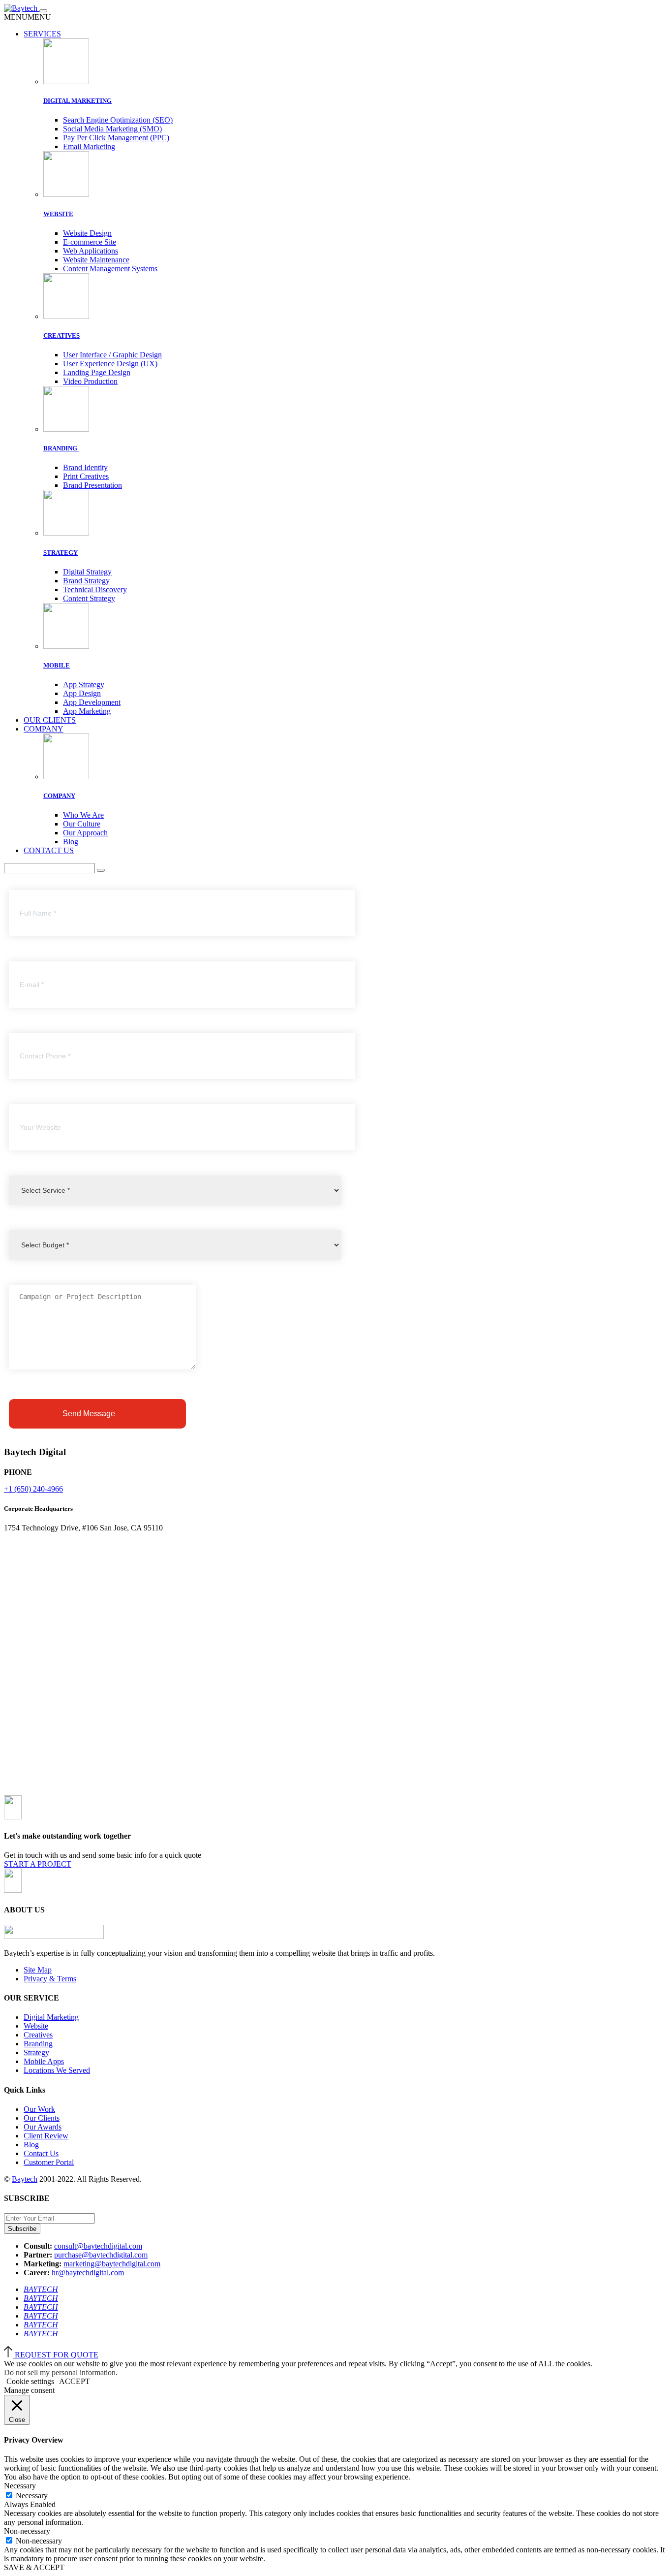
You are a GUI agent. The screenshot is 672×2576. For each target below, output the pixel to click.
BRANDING (61, 448)
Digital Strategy (87, 572)
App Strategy (84, 684)
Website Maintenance (96, 260)
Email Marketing (89, 146)
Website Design (87, 233)
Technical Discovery (95, 589)
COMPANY (44, 729)
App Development (92, 702)
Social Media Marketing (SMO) (112, 129)
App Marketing (87, 711)
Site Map (38, 1970)
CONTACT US (49, 850)
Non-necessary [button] (27, 2531)
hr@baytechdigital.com (88, 2273)
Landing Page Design (97, 372)
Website (36, 2026)
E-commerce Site (90, 242)
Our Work (39, 2109)
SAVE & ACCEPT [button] (34, 2567)
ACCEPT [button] (75, 2381)
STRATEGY (61, 553)
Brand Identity (85, 467)
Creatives (38, 2035)
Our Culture (82, 824)
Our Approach (85, 833)
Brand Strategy (86, 581)
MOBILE (57, 665)
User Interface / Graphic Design (112, 355)
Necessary (32, 2496)
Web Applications (91, 251)
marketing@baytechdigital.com (112, 2264)
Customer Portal (49, 2162)
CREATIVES (61, 335)
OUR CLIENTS (50, 720)
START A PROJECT (38, 1864)
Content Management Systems (110, 269)
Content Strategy (89, 598)
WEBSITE (58, 214)
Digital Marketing (51, 2017)
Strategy (36, 2052)
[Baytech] (22, 8)
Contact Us (41, 2153)
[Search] (101, 870)
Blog (71, 842)
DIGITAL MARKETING (77, 101)
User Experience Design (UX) (110, 364)
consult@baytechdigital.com (98, 2246)
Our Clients (42, 2118)
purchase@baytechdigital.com (101, 2255)
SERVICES (42, 34)
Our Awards (43, 2127)
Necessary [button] (20, 2486)
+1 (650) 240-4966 (33, 1489)
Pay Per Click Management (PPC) (116, 138)
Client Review (46, 2136)
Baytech (25, 2179)
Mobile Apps (44, 2061)
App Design (82, 693)
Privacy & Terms (50, 1979)
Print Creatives (86, 476)
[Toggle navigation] (43, 11)
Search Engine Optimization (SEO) (118, 120)
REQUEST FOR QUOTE (57, 2355)
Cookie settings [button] (30, 2381)
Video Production (90, 381)
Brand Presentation (92, 485)
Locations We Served (57, 2070)
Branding (38, 2044)
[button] (28, 17)
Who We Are (83, 815)
